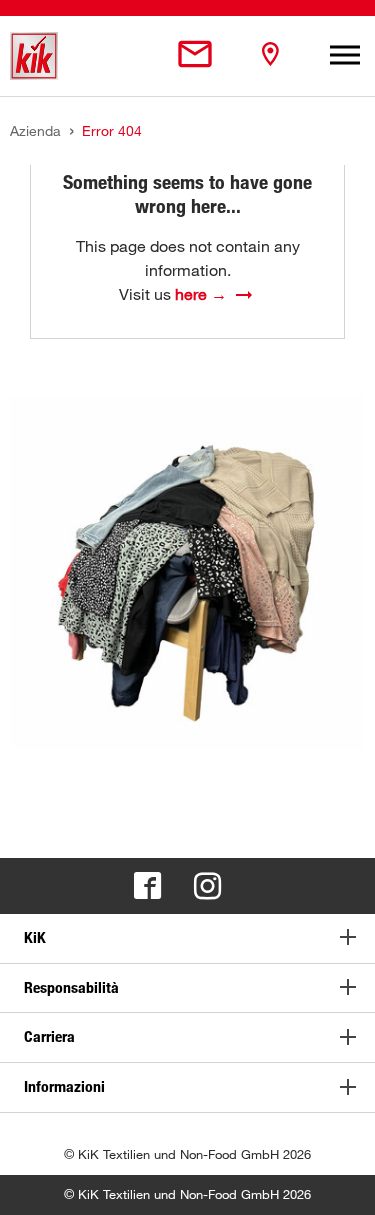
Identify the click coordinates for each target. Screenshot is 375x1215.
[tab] (187, 938)
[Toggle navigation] (345, 56)
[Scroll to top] (341, 1181)
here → (201, 294)
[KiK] (34, 56)
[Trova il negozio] (270, 55)
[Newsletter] (195, 55)
